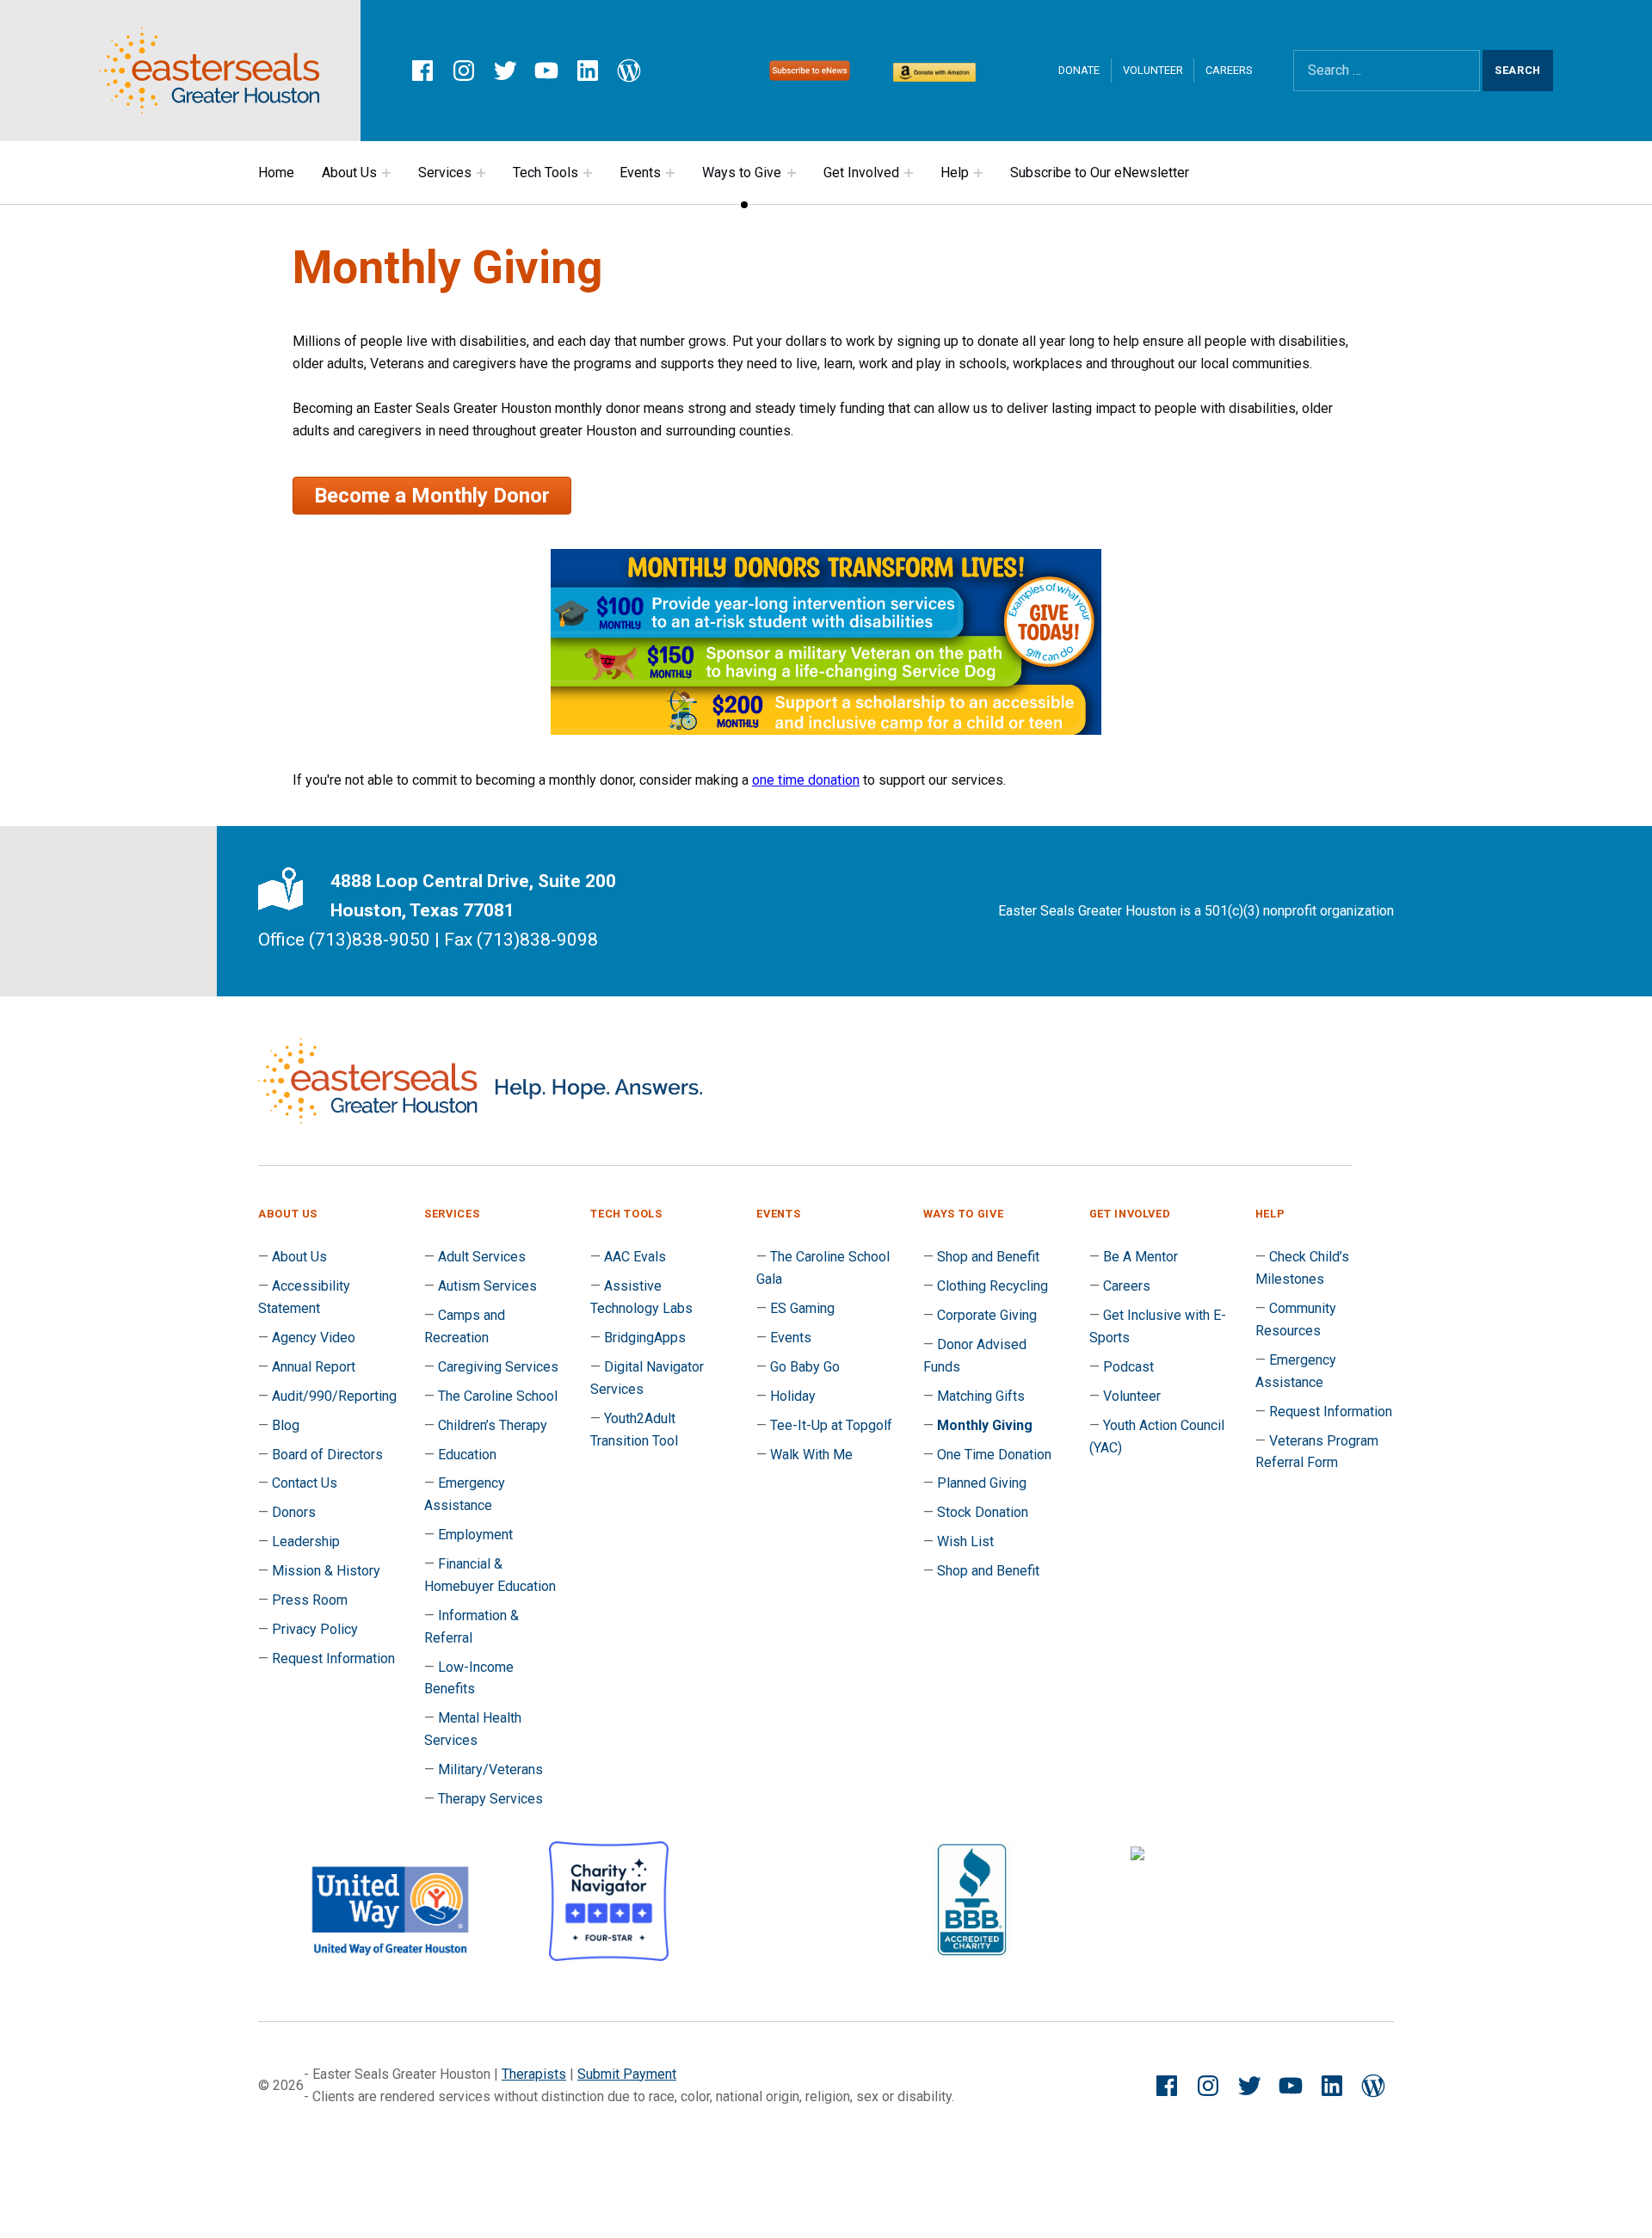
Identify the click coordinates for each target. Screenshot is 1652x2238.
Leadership (306, 1541)
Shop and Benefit (988, 1257)
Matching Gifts (981, 1396)
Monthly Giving (985, 1425)
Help (955, 173)
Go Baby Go (805, 1367)
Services (445, 173)
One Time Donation (994, 1455)
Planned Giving (982, 1483)
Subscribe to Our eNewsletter (1100, 173)
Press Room (310, 1600)
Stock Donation (983, 1512)
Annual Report (314, 1367)
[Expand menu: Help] (978, 173)
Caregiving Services (498, 1367)
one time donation (806, 780)
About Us (349, 173)
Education (467, 1455)
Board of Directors (327, 1455)
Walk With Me (811, 1455)
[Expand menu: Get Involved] (909, 173)
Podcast (1128, 1367)
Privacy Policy (315, 1629)
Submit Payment (627, 2074)
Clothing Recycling (992, 1286)
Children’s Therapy (493, 1425)
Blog (286, 1425)
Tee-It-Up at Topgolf (831, 1425)
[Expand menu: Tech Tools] (588, 173)
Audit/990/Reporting (334, 1396)
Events (640, 173)
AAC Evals (635, 1257)
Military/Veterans (490, 1769)
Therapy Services (490, 1799)
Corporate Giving (987, 1315)
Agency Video (314, 1338)
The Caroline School (498, 1396)
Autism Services (487, 1286)
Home (276, 173)
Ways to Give (742, 173)
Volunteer (1153, 70)
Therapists (534, 2074)
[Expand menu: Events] (670, 173)
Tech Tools (546, 173)
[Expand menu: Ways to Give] (792, 173)
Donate (1079, 70)
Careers (1229, 70)
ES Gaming (802, 1308)
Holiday (793, 1396)
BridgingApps (645, 1338)
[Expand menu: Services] (481, 173)
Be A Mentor (1140, 1257)
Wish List (965, 1541)
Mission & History (326, 1571)
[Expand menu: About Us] (386, 173)
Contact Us (305, 1483)
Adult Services (482, 1257)
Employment (475, 1535)
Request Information (333, 1658)
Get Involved (861, 173)
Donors (294, 1512)
